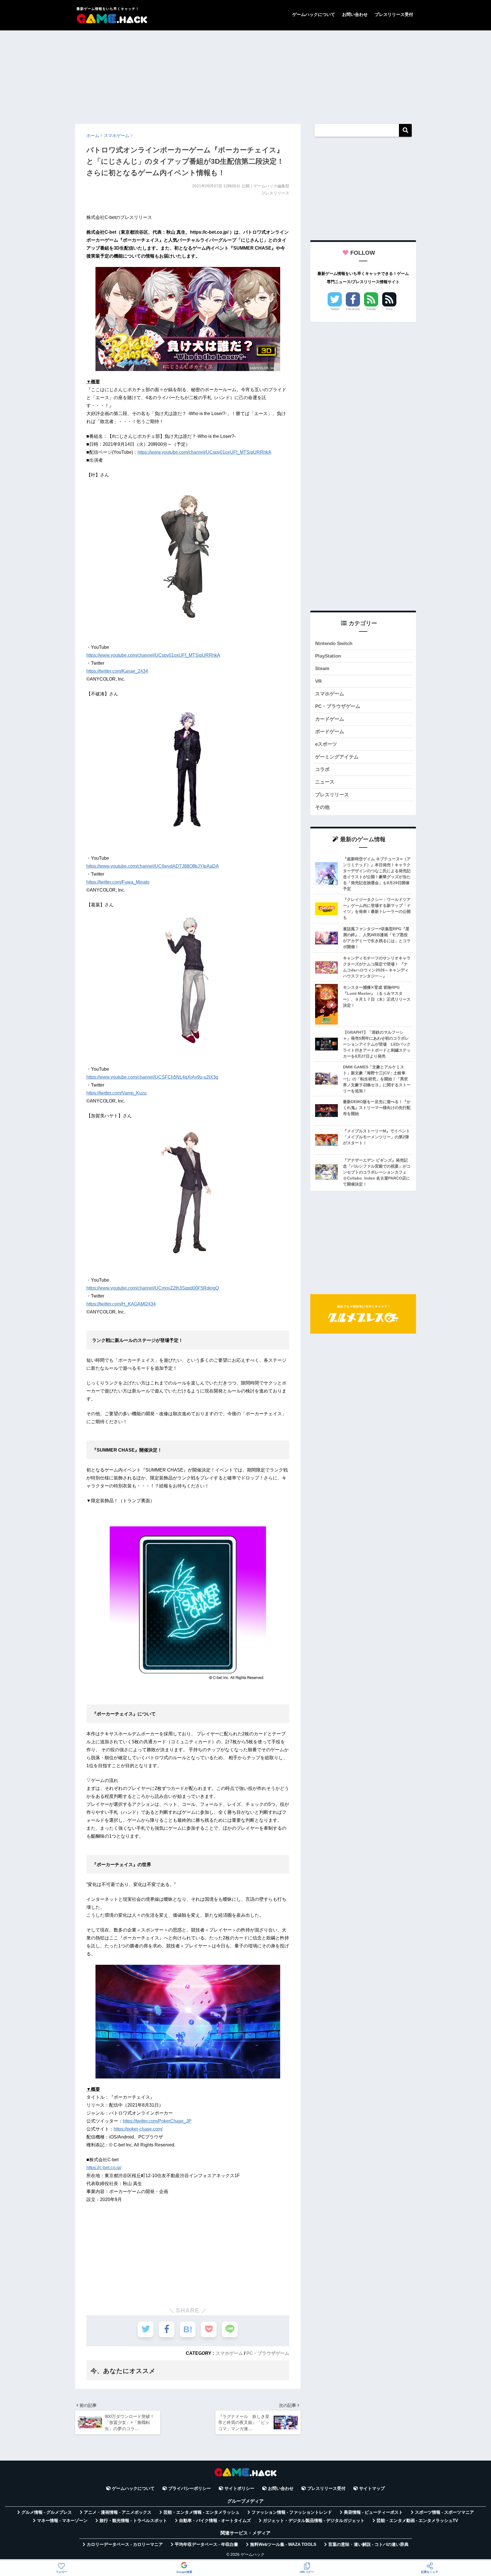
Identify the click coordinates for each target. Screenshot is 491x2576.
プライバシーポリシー (190, 2488)
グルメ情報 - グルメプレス (47, 2512)
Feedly (371, 309)
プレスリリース (332, 795)
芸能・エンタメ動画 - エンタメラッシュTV (417, 2521)
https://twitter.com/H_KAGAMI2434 (121, 1304)
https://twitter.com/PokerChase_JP (157, 2121)
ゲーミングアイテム (337, 757)
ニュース (325, 782)
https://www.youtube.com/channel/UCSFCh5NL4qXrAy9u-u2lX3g (152, 1077)
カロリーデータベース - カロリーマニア (125, 2544)
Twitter (335, 309)
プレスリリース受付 (394, 14)
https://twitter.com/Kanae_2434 (117, 671)
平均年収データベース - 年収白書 (206, 2544)
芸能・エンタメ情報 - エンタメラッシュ (201, 2512)
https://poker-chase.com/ (138, 2129)
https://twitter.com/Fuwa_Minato (118, 882)
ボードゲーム (330, 732)
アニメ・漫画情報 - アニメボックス (118, 2512)
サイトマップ (372, 2488)
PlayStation (328, 656)
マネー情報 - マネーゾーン (62, 2521)
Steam (322, 669)
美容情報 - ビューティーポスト (373, 2512)
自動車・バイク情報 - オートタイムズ (215, 2521)
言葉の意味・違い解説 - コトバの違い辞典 (368, 2544)
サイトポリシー (239, 2488)
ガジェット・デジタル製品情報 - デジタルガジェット (314, 2521)
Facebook (353, 309)
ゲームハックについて (314, 14)
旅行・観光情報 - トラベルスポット (133, 2521)
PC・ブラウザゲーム (268, 2353)
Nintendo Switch (334, 644)
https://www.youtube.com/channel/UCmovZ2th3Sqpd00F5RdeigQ (153, 1288)
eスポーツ (326, 744)
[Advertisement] (246, 74)
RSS (389, 309)
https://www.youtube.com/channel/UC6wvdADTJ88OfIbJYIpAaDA (153, 866)
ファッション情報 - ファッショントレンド (292, 2512)
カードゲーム (330, 719)
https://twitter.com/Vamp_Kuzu (116, 1093)
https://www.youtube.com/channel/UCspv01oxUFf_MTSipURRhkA (204, 452)
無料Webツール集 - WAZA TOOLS (283, 2544)
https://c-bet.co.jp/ (104, 2168)
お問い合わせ (355, 14)
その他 (322, 807)
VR (318, 681)
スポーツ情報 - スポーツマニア (444, 2512)
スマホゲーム (229, 2353)
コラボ (322, 769)
